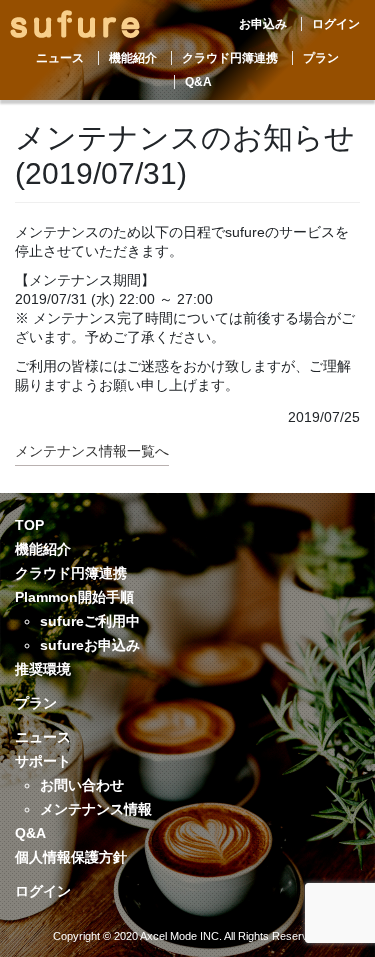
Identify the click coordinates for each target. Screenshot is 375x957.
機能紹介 (133, 58)
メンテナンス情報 (96, 809)
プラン (321, 58)
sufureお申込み (90, 645)
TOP (29, 525)
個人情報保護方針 (71, 857)
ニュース (60, 58)
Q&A (198, 82)
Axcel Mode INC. (181, 936)
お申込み (263, 24)
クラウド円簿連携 (230, 58)
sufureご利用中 (90, 621)
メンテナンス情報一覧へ (92, 451)
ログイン (336, 24)
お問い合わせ (82, 785)
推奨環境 (43, 669)
